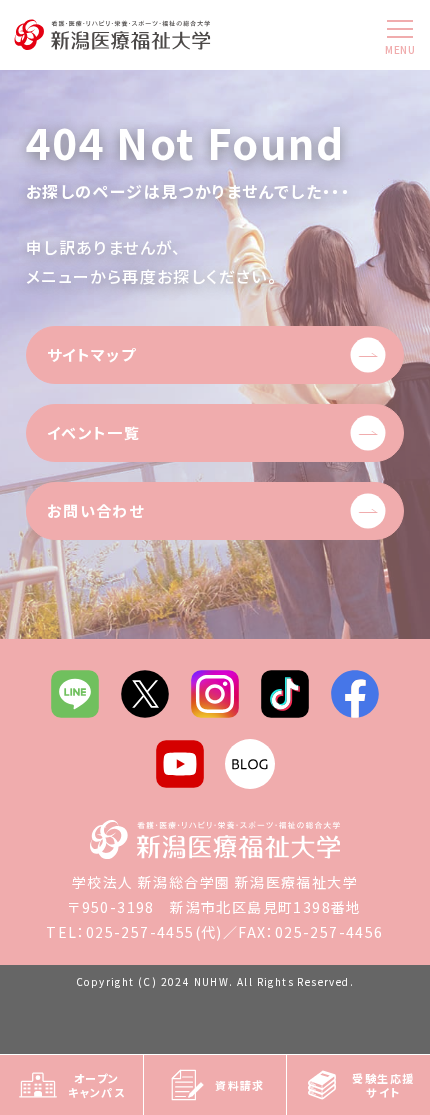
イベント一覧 (93, 432)
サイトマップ (91, 354)
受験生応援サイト (383, 1085)
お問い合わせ (95, 510)
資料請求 (240, 1085)
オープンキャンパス (96, 1085)
